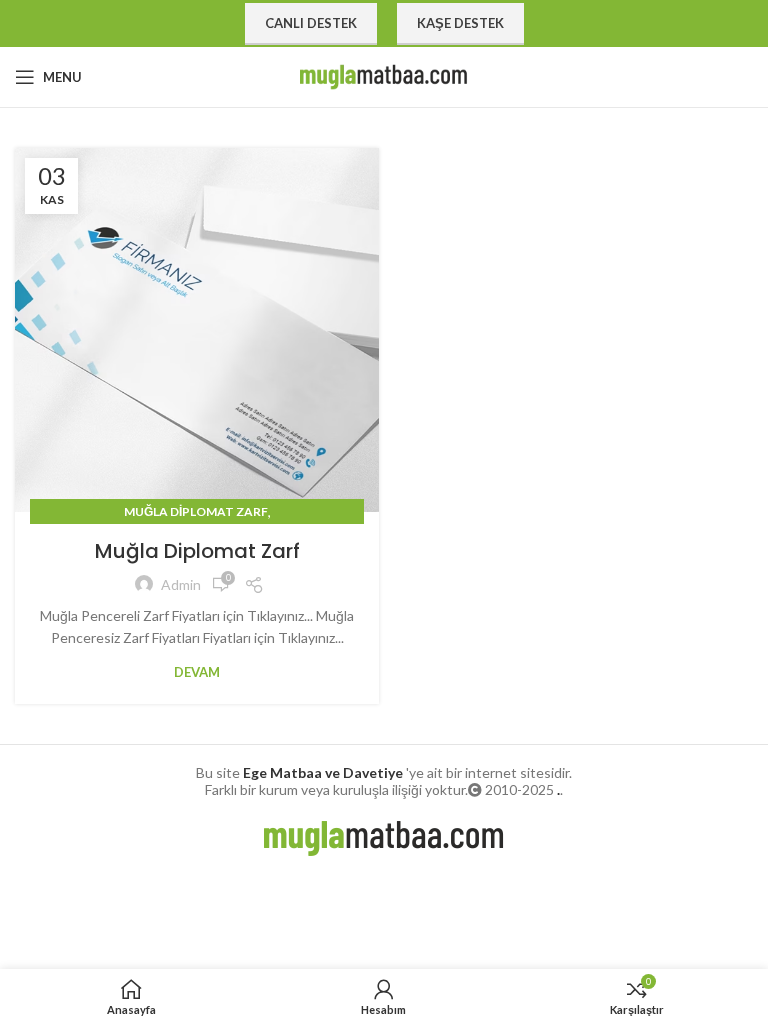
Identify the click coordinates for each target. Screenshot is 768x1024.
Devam (197, 672)
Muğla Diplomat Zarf (196, 511)
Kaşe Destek (460, 23)
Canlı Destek (311, 23)
